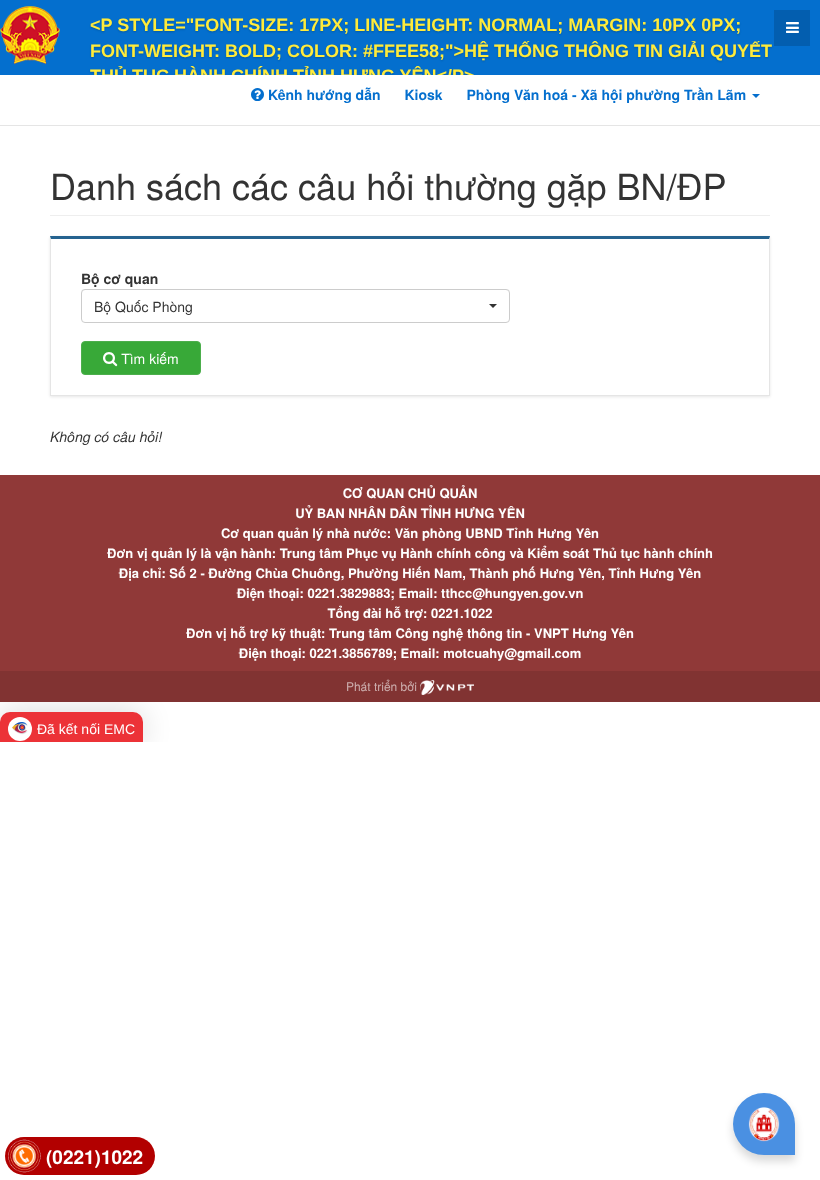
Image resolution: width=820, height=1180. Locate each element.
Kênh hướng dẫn (322, 95)
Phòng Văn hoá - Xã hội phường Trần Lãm (608, 95)
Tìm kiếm (147, 358)
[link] (80, 1156)
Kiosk (423, 95)
